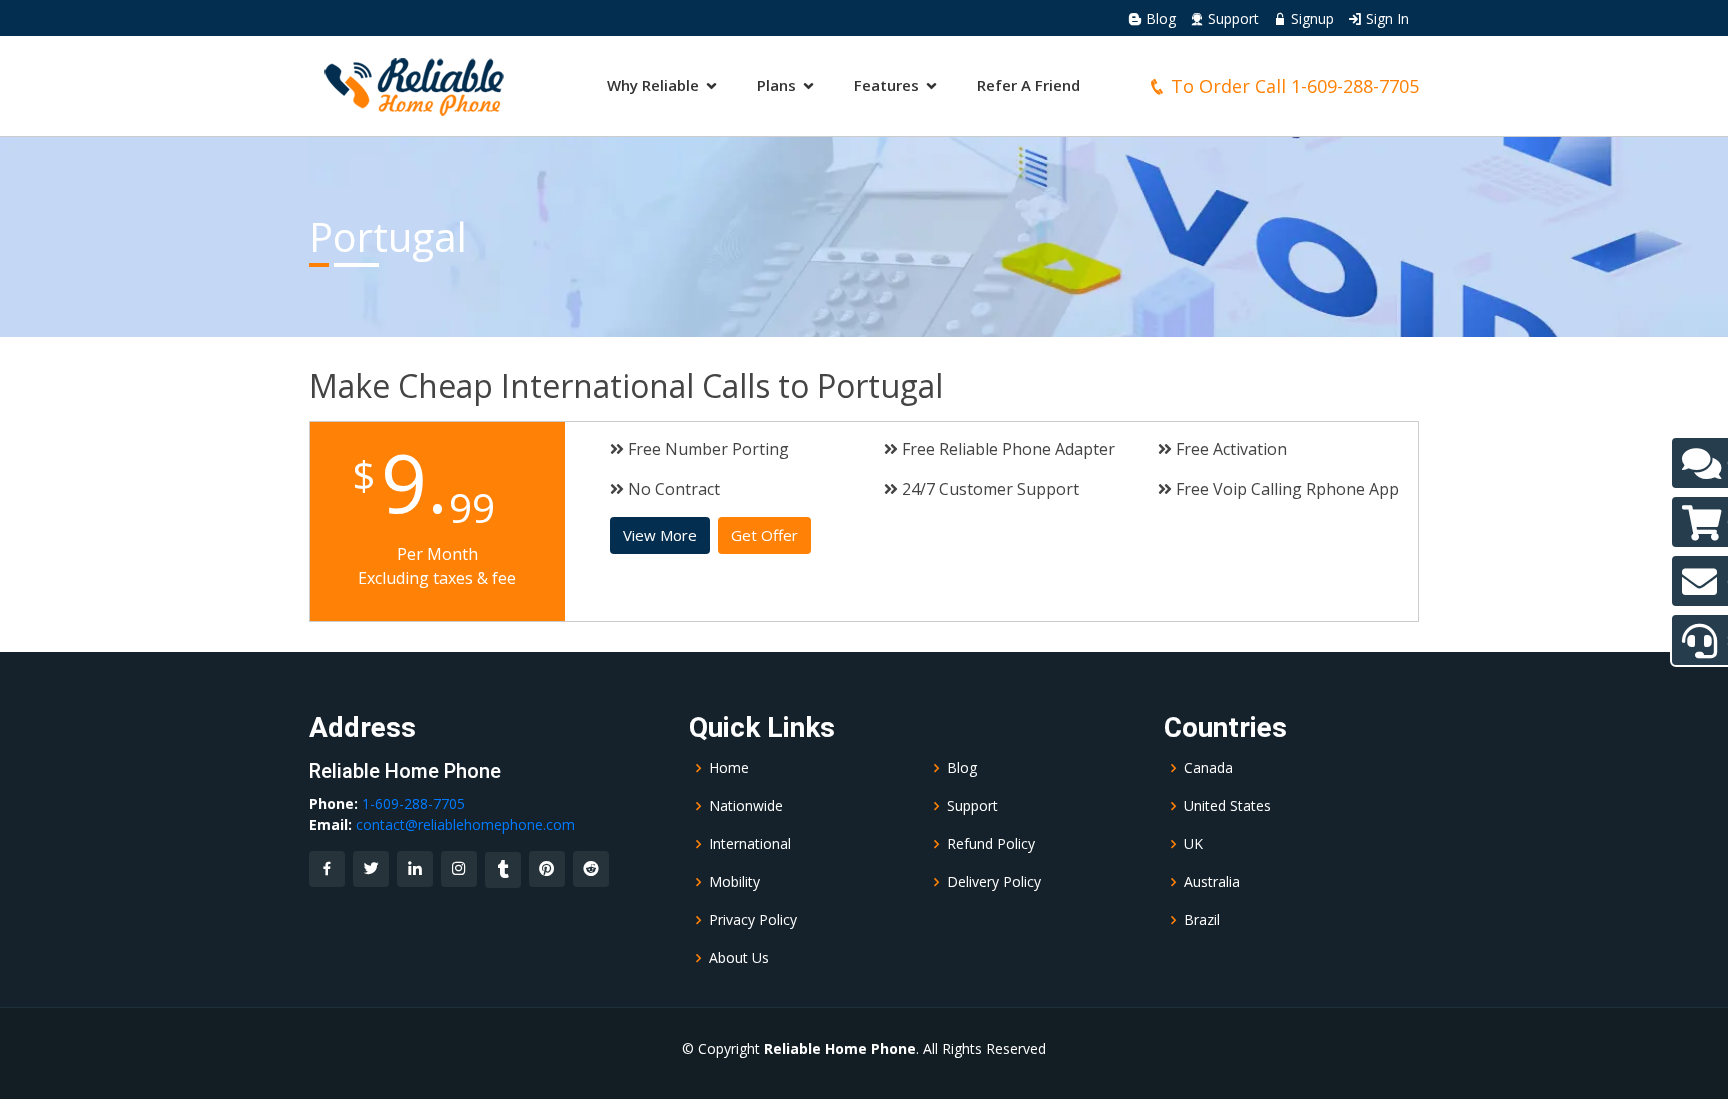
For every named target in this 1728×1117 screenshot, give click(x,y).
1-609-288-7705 (1355, 86)
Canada (1208, 768)
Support (1231, 18)
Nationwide (746, 806)
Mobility (734, 882)
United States (1227, 806)
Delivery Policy (994, 882)
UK (1193, 844)
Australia (1212, 882)
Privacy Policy (753, 920)
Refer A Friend (1028, 85)
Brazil (1202, 920)
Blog (1159, 18)
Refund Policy (991, 844)
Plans (776, 85)
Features (886, 85)
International (750, 844)
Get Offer (764, 535)
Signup (1310, 18)
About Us (739, 958)
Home (729, 768)
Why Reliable (653, 85)
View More (660, 535)
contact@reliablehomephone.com (465, 824)
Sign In (1385, 18)
